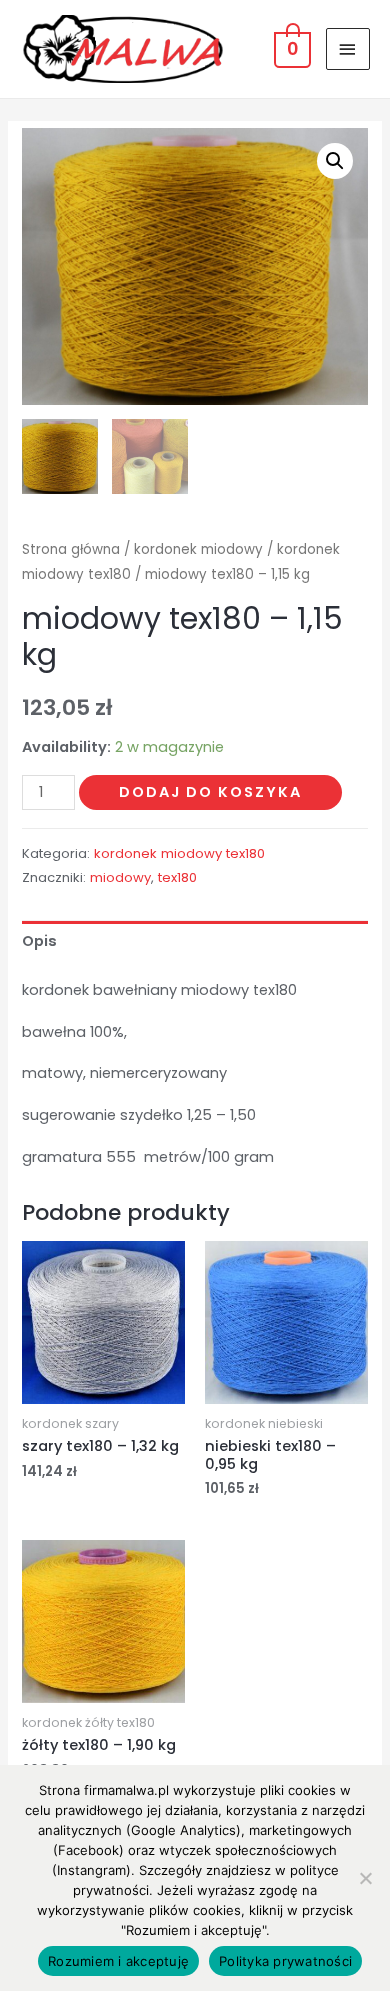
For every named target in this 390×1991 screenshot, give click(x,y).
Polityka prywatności (285, 1961)
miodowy (120, 877)
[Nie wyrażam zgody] (365, 1878)
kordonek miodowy (198, 549)
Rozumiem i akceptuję (118, 1961)
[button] (335, 161)
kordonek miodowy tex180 (179, 853)
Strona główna (71, 549)
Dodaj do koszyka (210, 792)
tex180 (177, 877)
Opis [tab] (39, 941)
